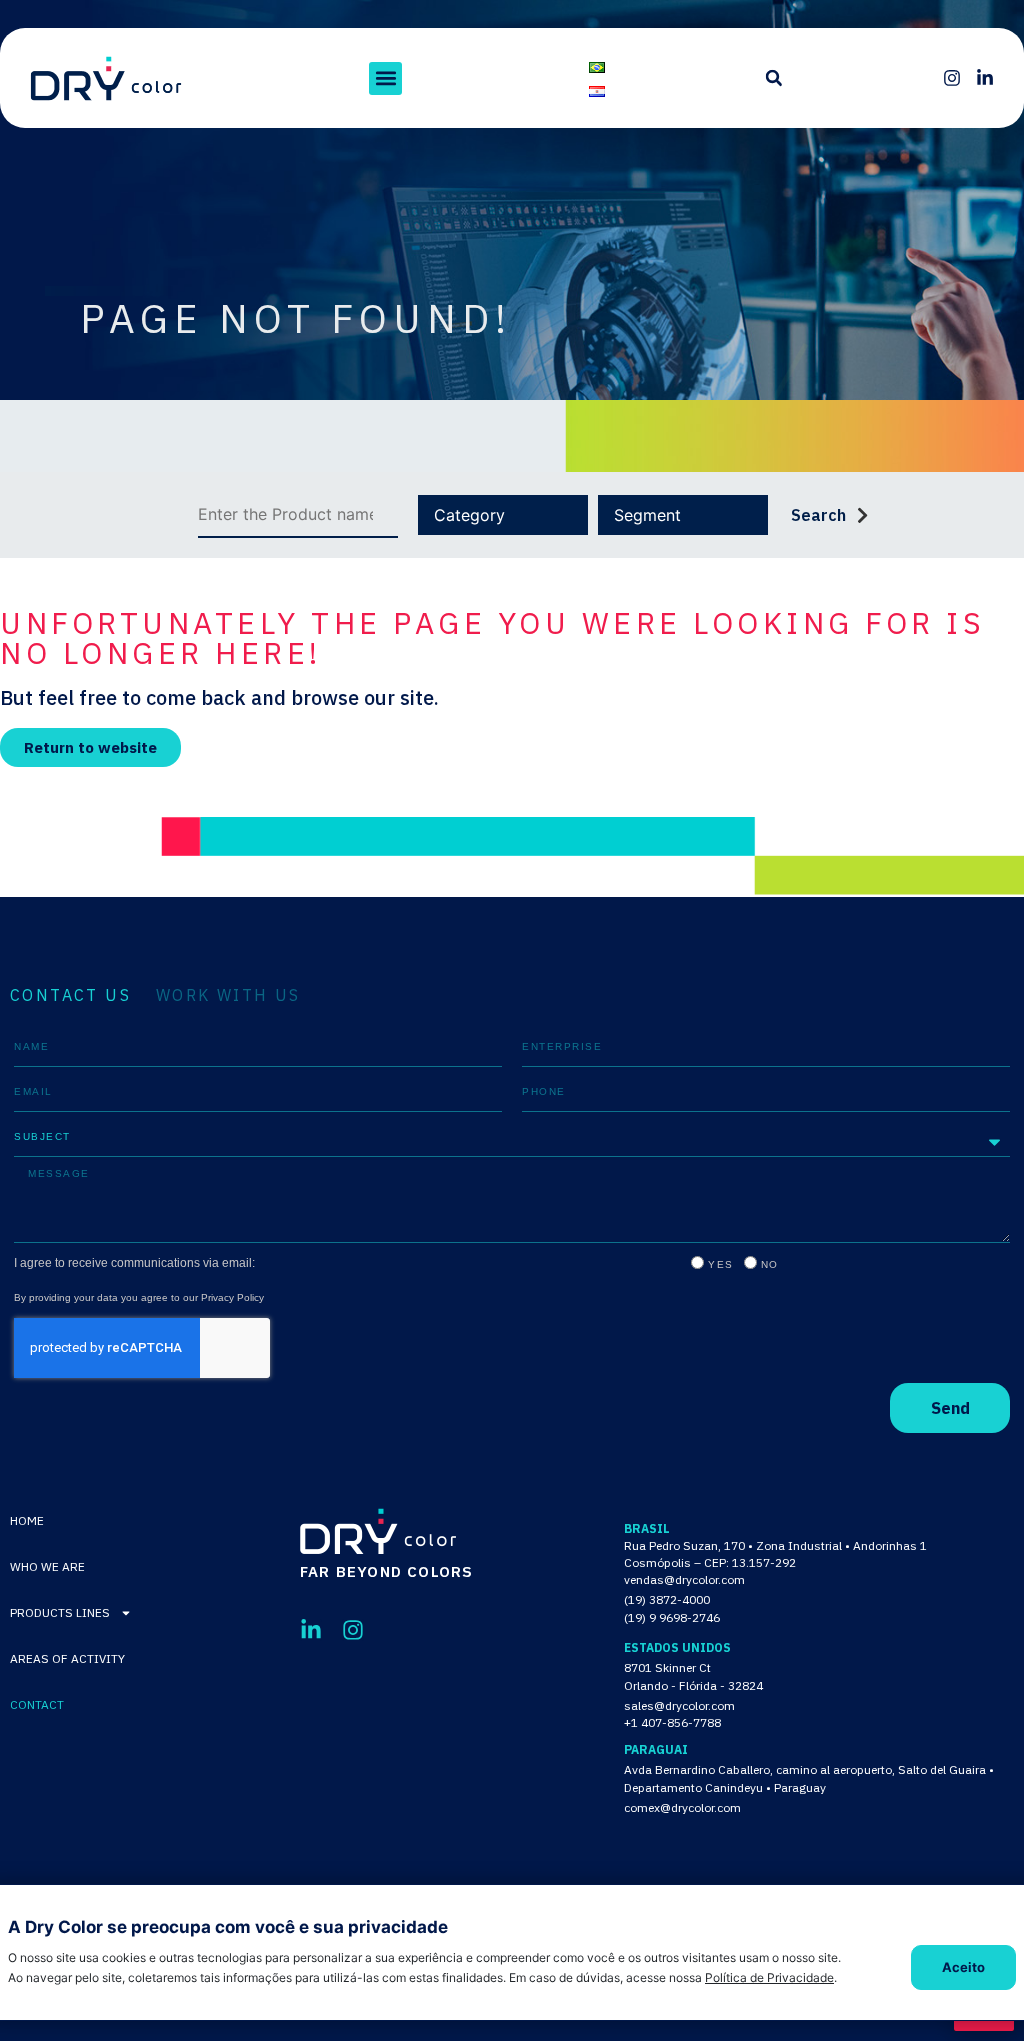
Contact (37, 1704)
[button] (385, 78)
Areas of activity (67, 1658)
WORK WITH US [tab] (228, 995)
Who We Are (47, 1566)
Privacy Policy (232, 1297)
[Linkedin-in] (985, 78)
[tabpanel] (512, 1230)
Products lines (60, 1612)
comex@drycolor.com (682, 1807)
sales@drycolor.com (679, 1705)
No (770, 1264)
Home (27, 1520)
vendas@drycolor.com (684, 1579)
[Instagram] (952, 78)
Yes (721, 1264)
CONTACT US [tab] (70, 995)
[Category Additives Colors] (503, 515)
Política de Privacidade (769, 1977)
